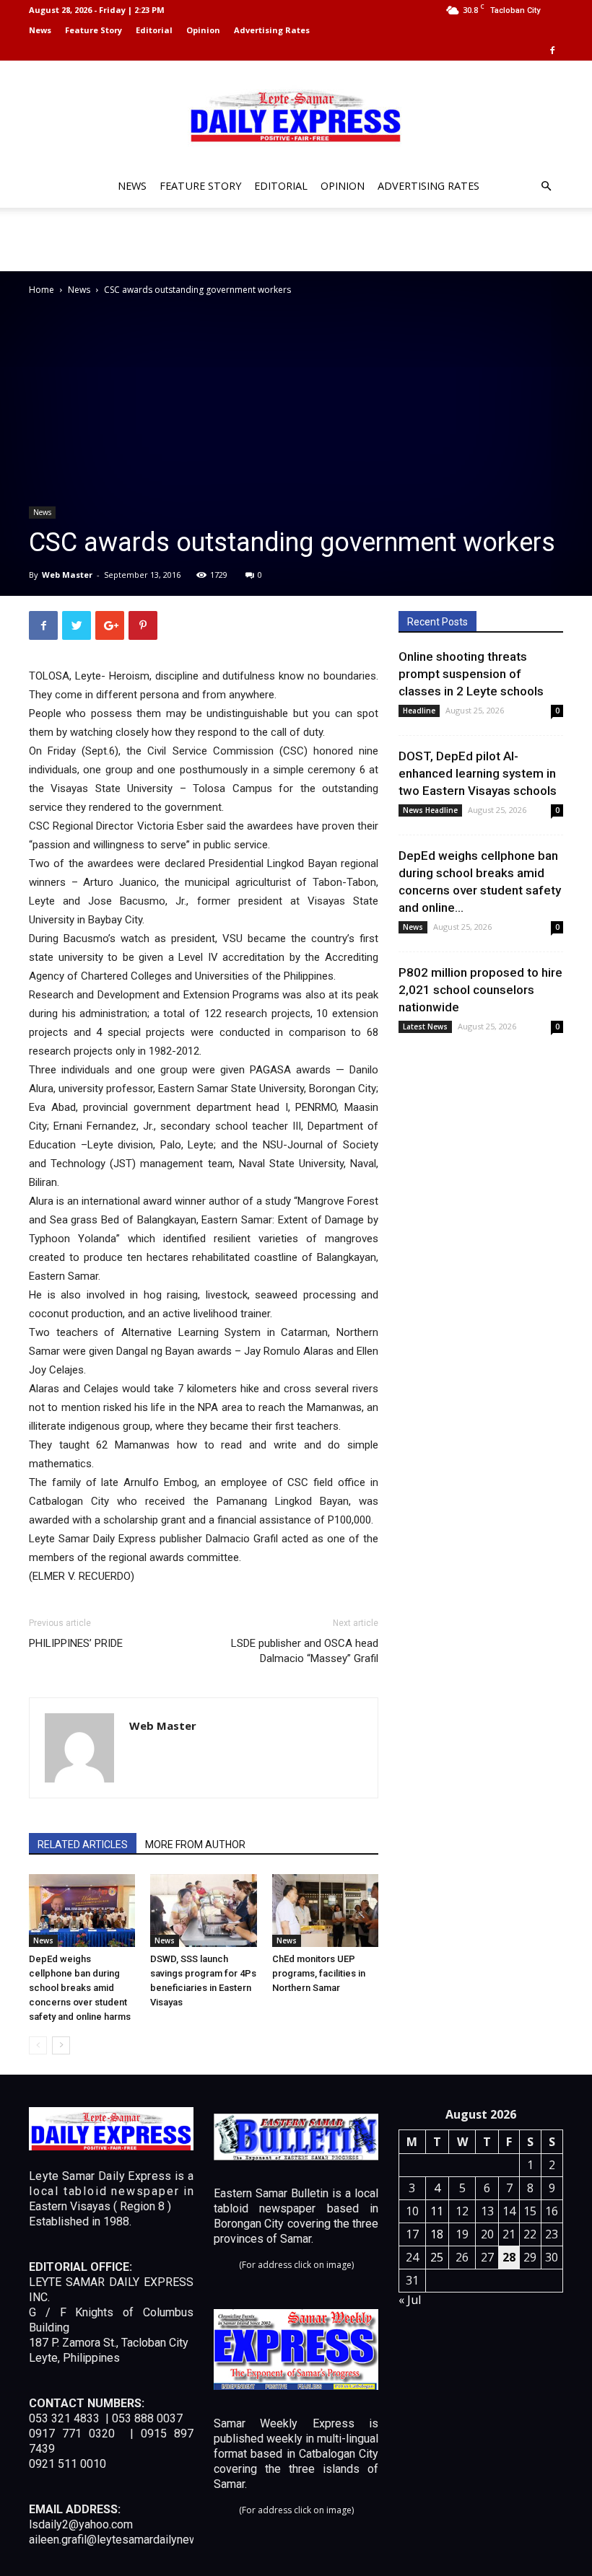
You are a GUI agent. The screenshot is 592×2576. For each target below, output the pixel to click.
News (40, 30)
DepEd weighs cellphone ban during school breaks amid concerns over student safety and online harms (80, 1988)
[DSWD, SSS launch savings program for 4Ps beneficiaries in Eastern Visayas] (203, 1911)
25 (437, 2257)
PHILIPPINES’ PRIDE (76, 1643)
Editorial (154, 30)
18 (437, 2234)
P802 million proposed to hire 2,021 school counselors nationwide (480, 990)
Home (42, 290)
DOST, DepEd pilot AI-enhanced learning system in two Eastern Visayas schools (478, 773)
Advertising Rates (272, 30)
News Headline (430, 810)
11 (437, 2211)
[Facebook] (552, 50)
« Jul (410, 2300)
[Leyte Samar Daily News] (296, 115)
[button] (546, 186)
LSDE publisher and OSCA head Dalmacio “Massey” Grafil (305, 1651)
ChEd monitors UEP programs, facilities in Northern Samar (319, 1973)
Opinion (203, 30)
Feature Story (93, 30)
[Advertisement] (296, 239)
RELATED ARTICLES (83, 1845)
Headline (419, 711)
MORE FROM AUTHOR (195, 1845)
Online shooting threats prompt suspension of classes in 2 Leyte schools (471, 674)
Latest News (425, 1027)
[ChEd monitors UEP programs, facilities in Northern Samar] (325, 1911)
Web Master (67, 575)
